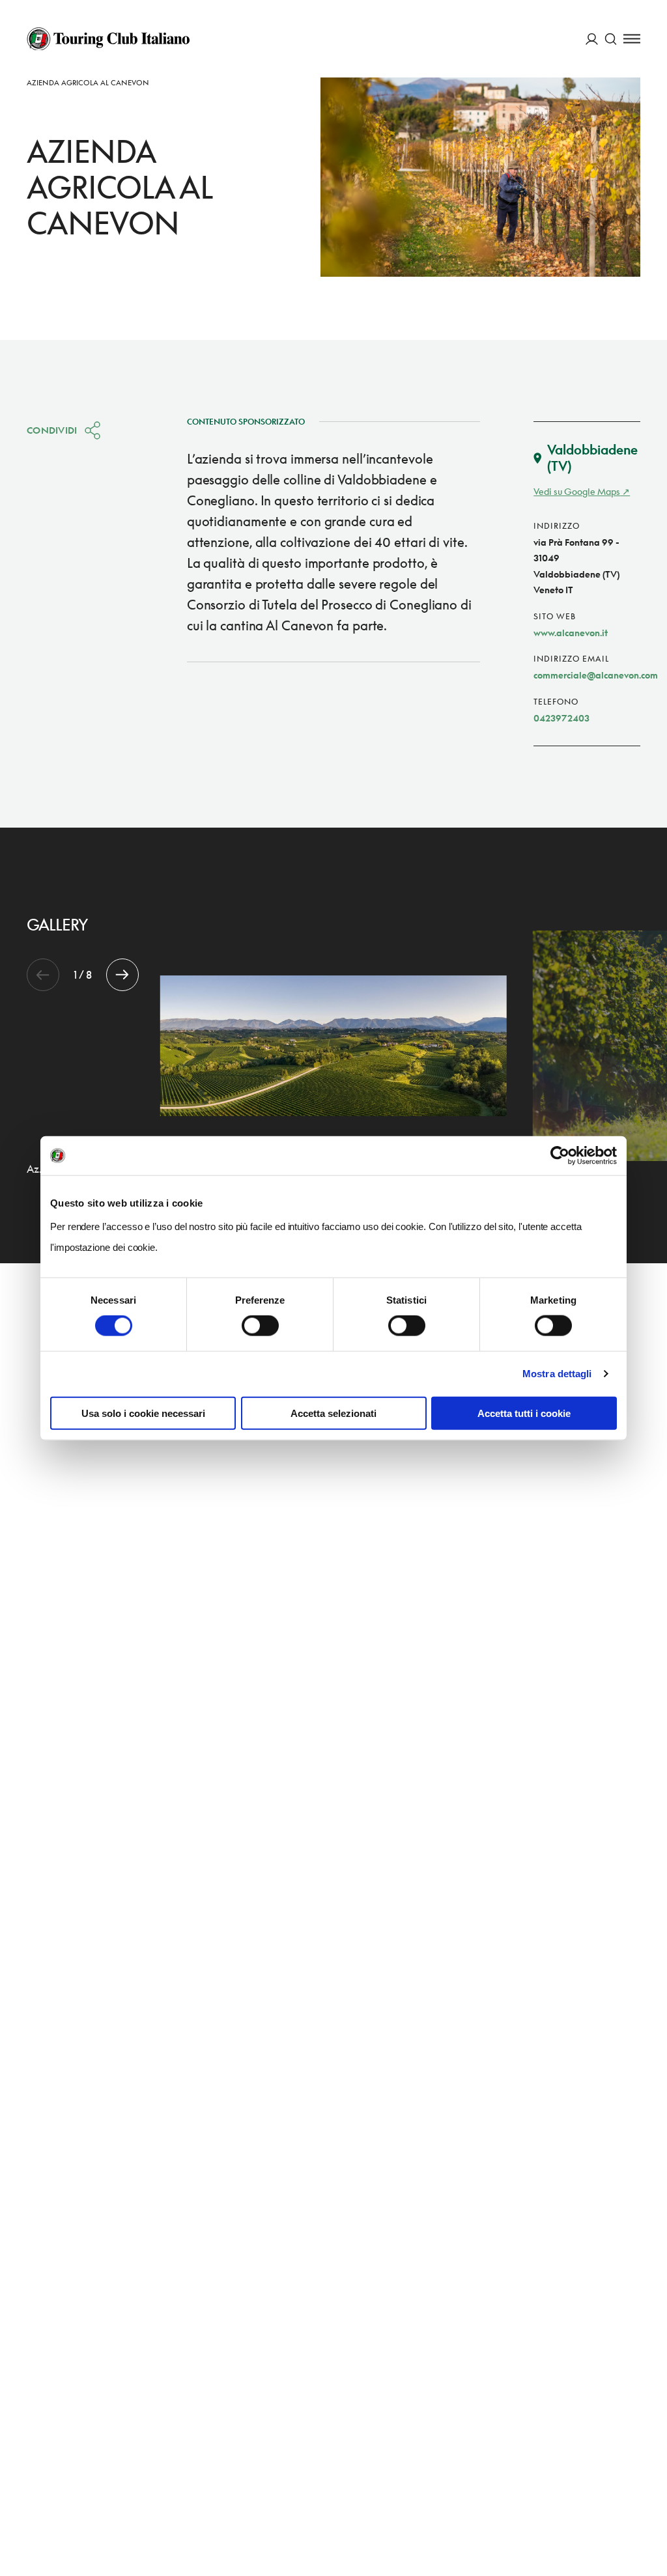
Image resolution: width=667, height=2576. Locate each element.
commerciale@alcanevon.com (596, 675)
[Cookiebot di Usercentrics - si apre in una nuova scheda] (560, 1156)
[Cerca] (611, 39)
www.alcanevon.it (571, 633)
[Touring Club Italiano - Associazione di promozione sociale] (108, 39)
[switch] (260, 1326)
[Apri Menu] (632, 39)
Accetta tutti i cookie (524, 1413)
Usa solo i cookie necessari (143, 1413)
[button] (122, 975)
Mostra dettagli (557, 1374)
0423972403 (561, 718)
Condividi (52, 430)
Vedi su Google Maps (577, 491)
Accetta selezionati (333, 1413)
